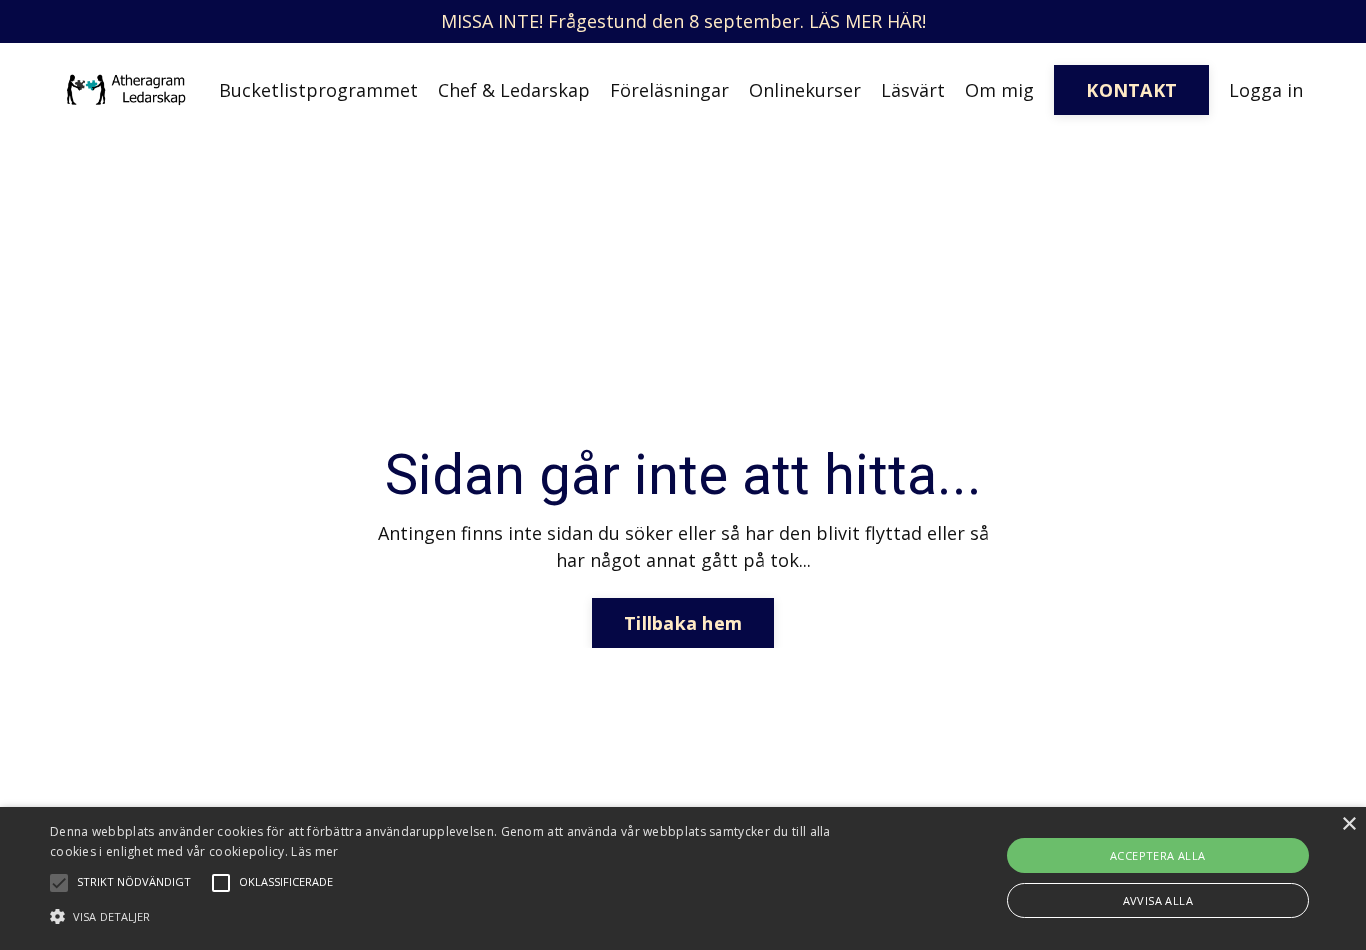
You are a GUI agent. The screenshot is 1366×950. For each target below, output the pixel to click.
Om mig (999, 90)
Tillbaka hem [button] (683, 623)
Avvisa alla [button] (1158, 900)
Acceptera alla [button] (1158, 855)
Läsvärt (913, 90)
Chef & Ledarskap (514, 90)
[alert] (683, 878)
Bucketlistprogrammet (318, 90)
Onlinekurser (805, 90)
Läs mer (314, 851)
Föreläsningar (669, 90)
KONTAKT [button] (1131, 90)
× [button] (1348, 824)
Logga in (1266, 90)
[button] (461, 916)
